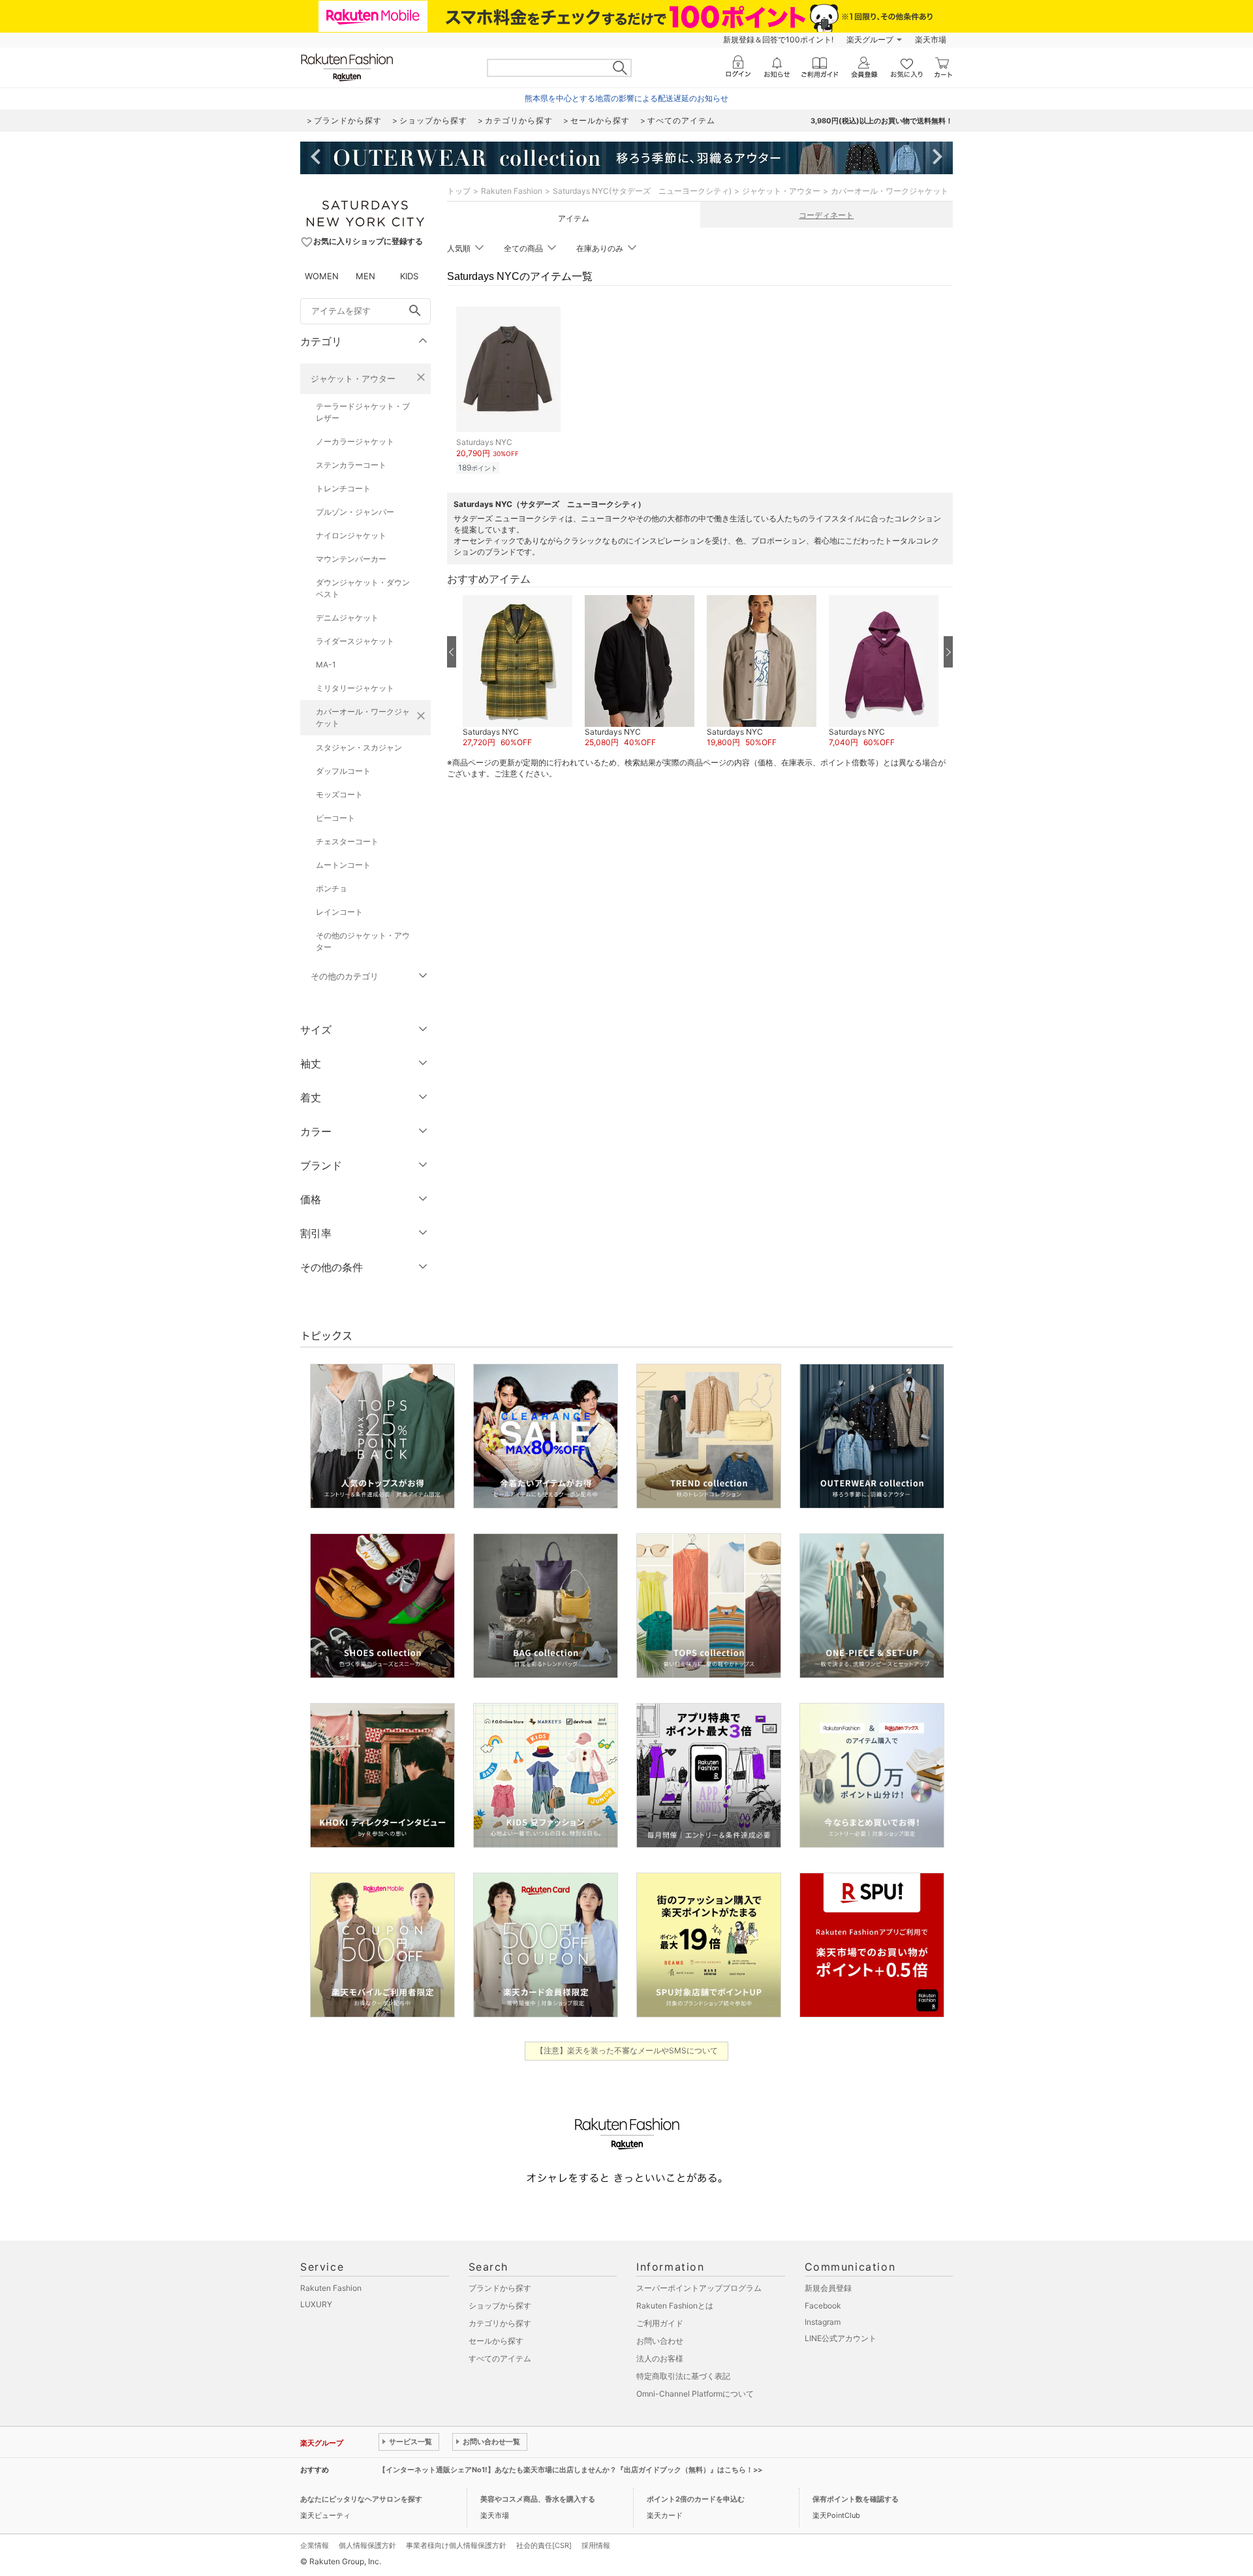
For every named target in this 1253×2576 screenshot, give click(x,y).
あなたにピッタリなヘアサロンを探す (361, 2499)
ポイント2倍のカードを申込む (696, 2499)
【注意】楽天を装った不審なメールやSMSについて (627, 2050)
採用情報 (596, 2545)
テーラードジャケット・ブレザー (363, 412)
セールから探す (496, 2341)
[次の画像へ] (948, 652)
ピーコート (335, 818)
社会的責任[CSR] (544, 2545)
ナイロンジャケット (351, 535)
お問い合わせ (660, 2341)
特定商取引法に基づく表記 (683, 2376)
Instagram (823, 2322)
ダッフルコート (343, 771)
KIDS (409, 276)
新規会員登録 (828, 2288)
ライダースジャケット (355, 641)
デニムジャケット (347, 618)
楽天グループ (870, 39)
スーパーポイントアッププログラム (699, 2288)
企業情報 (315, 2545)
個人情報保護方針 (367, 2545)
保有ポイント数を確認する (856, 2499)
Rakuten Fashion (512, 191)
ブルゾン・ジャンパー (355, 512)
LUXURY (316, 2304)
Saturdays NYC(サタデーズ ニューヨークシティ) (642, 191)
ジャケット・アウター (353, 378)
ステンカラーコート (351, 465)
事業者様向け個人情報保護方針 (456, 2545)
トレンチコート (343, 488)
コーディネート (826, 215)
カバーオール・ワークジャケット (363, 717)
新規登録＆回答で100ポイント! (778, 39)
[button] (517, 672)
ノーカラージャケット (355, 441)
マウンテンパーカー (351, 559)
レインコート (339, 912)
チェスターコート (347, 841)
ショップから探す (500, 2306)
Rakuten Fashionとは (675, 2306)
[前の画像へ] (452, 652)
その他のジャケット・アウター (363, 941)
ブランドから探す (500, 2288)
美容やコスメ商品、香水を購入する (538, 2499)
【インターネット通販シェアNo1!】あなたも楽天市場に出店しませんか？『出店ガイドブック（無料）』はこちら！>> (570, 2470)
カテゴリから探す (500, 2323)
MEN (365, 276)
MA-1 (326, 665)
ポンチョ (332, 888)
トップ (459, 191)
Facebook (823, 2306)
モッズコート (339, 794)
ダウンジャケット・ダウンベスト (363, 588)
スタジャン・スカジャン (359, 747)
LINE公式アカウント (841, 2338)
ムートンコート (343, 865)
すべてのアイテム (500, 2358)
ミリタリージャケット (355, 688)
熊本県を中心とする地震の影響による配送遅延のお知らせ (626, 98)
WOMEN (322, 276)
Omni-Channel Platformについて (695, 2394)
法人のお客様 (660, 2358)
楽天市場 (931, 39)
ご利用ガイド (660, 2323)
